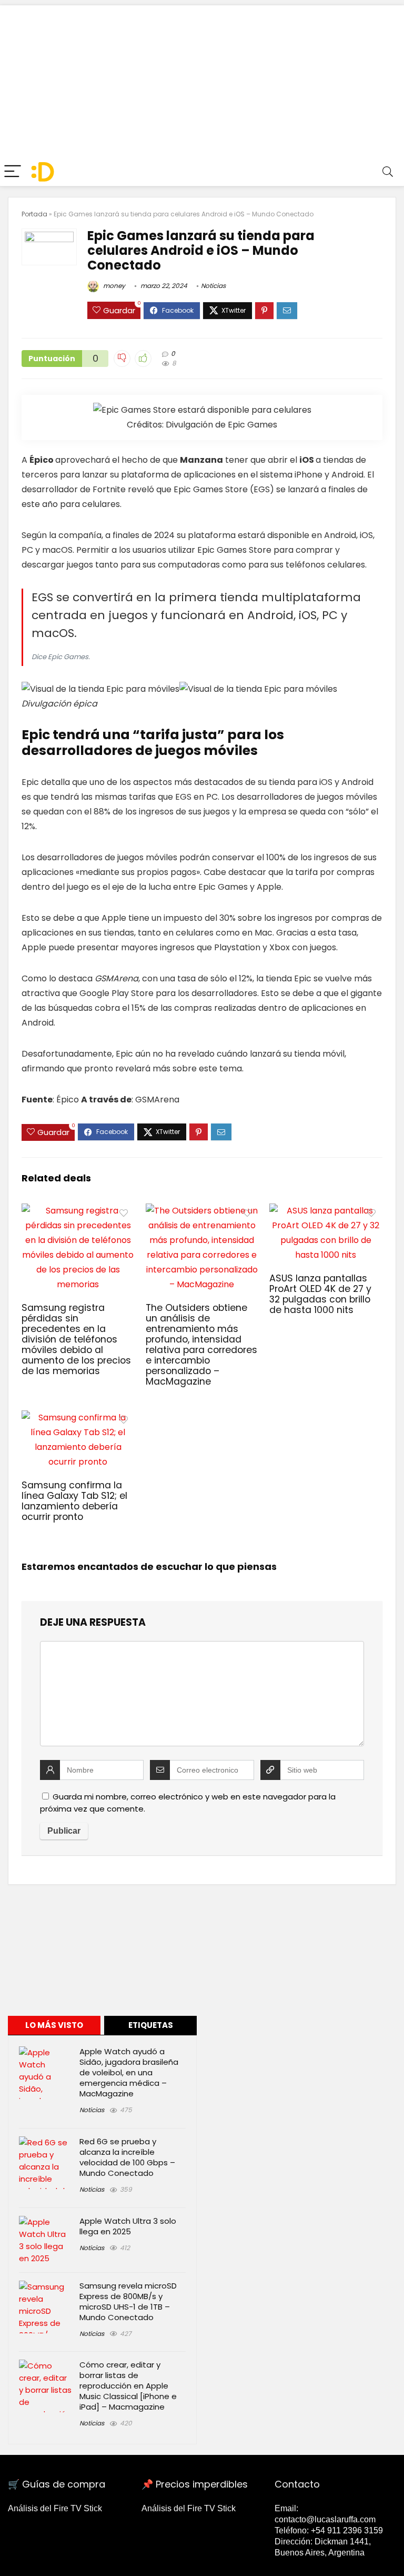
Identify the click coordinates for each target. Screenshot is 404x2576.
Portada (34, 214)
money (113, 286)
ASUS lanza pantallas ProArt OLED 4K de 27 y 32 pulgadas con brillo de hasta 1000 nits (320, 1294)
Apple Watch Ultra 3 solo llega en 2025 (128, 2226)
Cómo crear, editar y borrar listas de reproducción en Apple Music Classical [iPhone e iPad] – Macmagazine (128, 2386)
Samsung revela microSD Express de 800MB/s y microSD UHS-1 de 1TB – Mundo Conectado (128, 2301)
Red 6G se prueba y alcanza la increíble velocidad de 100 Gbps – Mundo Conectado (127, 2157)
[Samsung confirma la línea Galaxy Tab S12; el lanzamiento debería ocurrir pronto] (78, 1418)
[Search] (388, 172)
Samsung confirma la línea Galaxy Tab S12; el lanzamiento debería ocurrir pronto (74, 1501)
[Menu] (13, 172)
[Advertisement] (202, 79)
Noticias (213, 286)
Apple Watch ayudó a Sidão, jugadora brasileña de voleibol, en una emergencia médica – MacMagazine (129, 2072)
